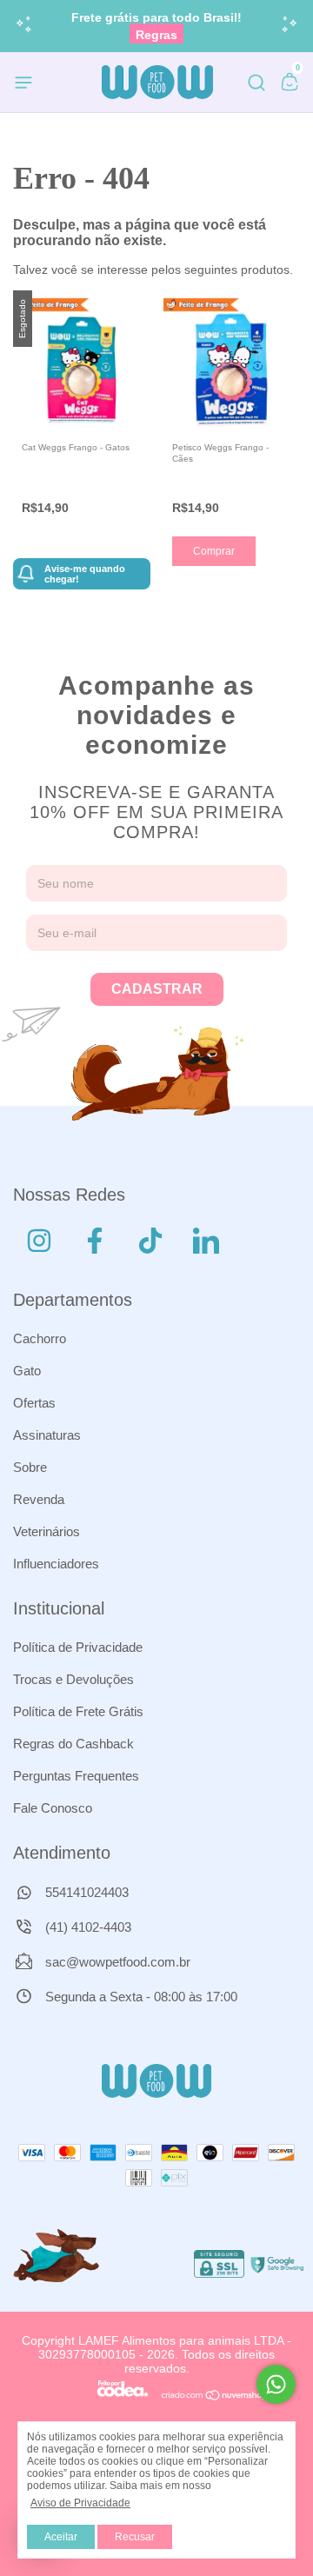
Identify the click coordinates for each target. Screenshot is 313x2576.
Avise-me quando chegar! (85, 574)
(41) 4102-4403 (87, 1927)
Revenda (39, 1499)
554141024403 (85, 1892)
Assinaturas (47, 1435)
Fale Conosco (53, 1808)
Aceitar (61, 2537)
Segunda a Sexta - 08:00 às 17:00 (140, 1997)
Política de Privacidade (78, 1647)
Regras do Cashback (73, 1744)
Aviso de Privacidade (80, 2503)
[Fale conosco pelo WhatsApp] (276, 2384)
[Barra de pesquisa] (256, 85)
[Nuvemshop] (215, 2397)
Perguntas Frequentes (76, 1776)
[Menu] (27, 85)
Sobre (30, 1467)
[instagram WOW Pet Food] (39, 1241)
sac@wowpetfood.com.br (118, 1962)
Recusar (135, 2537)
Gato (27, 1371)
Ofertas (34, 1403)
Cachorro (40, 1338)
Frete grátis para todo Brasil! (156, 26)
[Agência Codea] (123, 2397)
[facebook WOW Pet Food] (95, 1241)
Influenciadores (56, 1564)
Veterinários (47, 1531)
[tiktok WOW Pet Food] (150, 1241)
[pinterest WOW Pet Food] (206, 1241)
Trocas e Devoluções (73, 1679)
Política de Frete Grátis (78, 1711)
